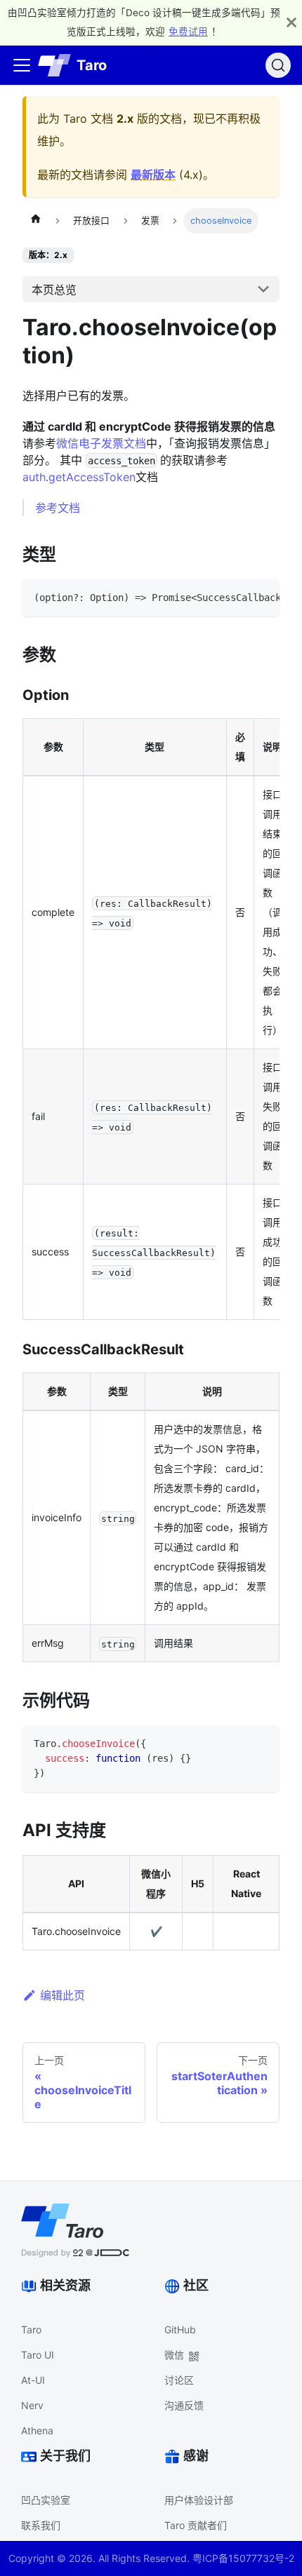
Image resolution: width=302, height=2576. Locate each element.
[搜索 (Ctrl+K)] (278, 65)
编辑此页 (63, 1995)
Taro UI (38, 2355)
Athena (37, 2430)
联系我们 (41, 2525)
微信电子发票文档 (101, 443)
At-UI (33, 2380)
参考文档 (58, 508)
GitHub (180, 2329)
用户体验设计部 (199, 2500)
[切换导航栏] (22, 65)
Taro (31, 2329)
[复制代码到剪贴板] (262, 597)
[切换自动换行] (237, 597)
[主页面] (36, 221)
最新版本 (153, 175)
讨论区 (179, 2380)
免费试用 (188, 32)
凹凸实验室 (46, 2500)
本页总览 (54, 290)
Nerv (32, 2405)
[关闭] (291, 22)
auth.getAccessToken (79, 477)
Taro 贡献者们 (196, 2525)
